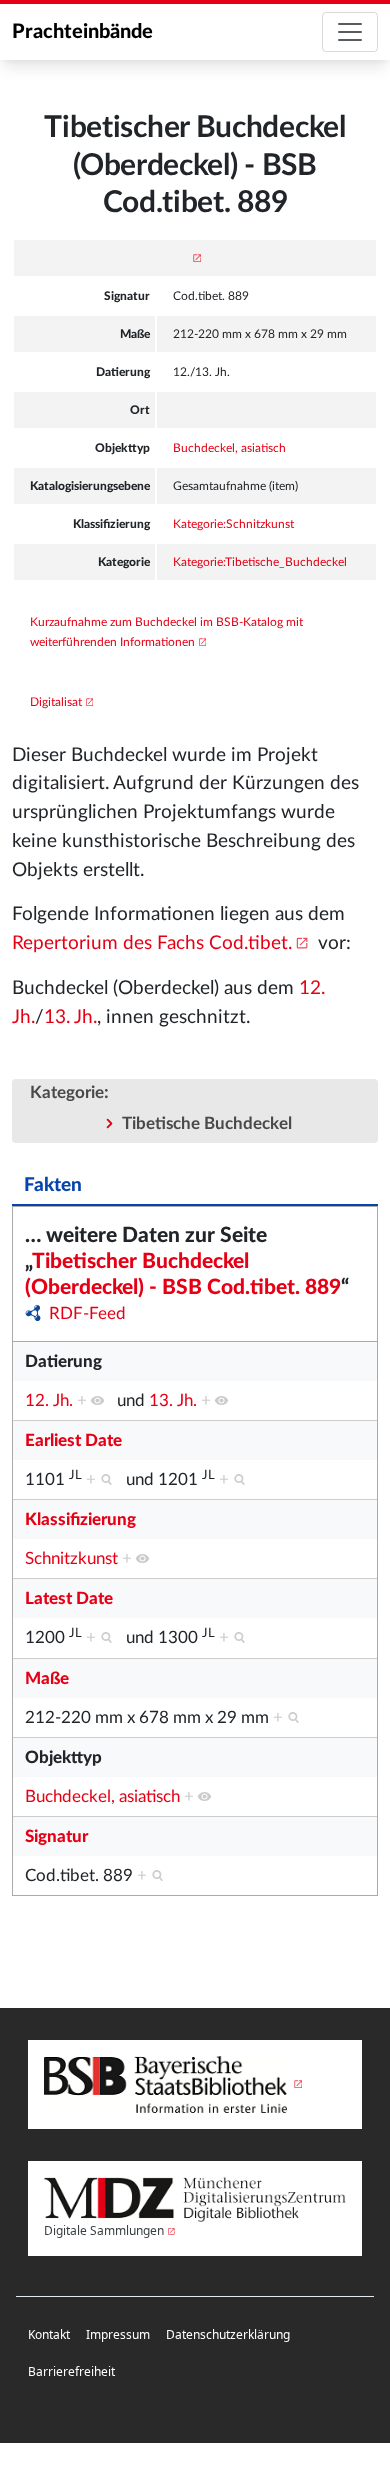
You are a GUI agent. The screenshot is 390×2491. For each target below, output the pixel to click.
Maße (47, 1678)
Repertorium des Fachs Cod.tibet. (152, 943)
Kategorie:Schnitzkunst (233, 524)
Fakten (53, 1185)
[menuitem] (49, 2335)
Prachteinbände (82, 32)
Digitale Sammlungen (104, 2230)
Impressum (118, 2334)
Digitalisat (56, 702)
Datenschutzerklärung (228, 2334)
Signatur (56, 1836)
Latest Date (69, 1598)
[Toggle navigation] (350, 32)
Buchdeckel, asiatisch (229, 448)
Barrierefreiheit (71, 2371)
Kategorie (67, 1092)
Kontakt (49, 2334)
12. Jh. (49, 1400)
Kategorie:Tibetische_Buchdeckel (260, 562)
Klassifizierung (80, 1519)
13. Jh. (70, 1017)
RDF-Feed (87, 1313)
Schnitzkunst (71, 1558)
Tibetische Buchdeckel (207, 1123)
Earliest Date (73, 1440)
